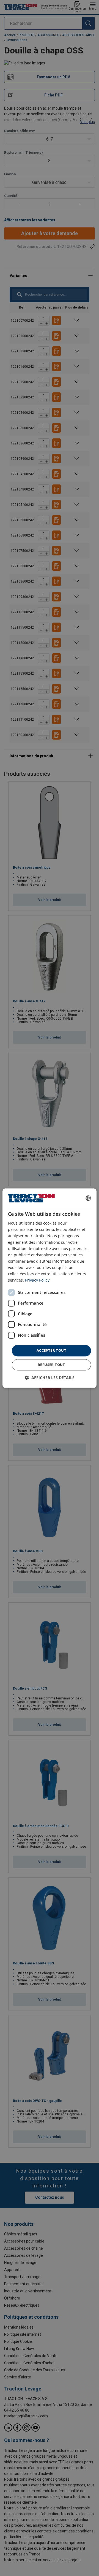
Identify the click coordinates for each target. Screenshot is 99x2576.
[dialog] (50, 1288)
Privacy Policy (37, 1280)
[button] (50, 1378)
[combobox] (88, 1198)
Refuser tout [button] (51, 1365)
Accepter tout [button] (51, 1351)
